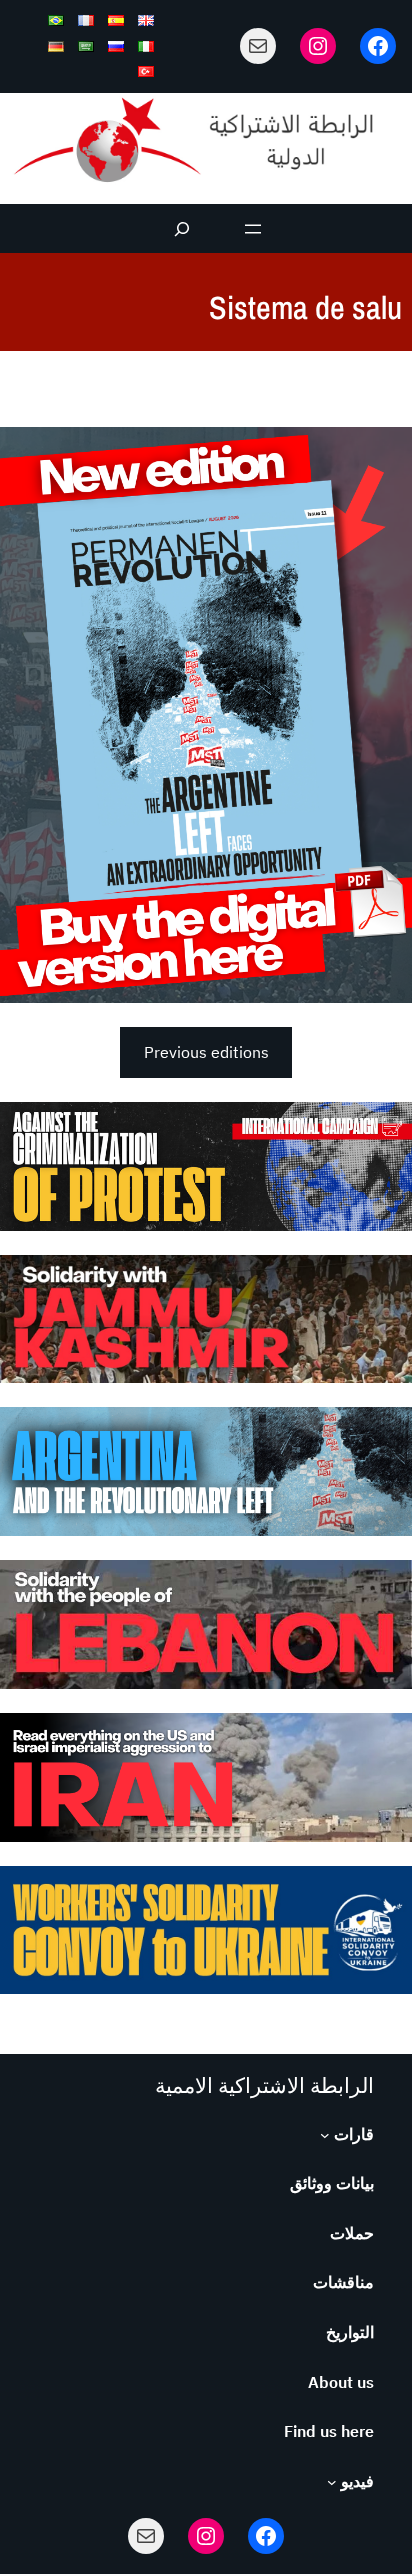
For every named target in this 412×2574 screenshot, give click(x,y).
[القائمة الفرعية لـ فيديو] (332, 2482)
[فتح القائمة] (253, 229)
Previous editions (206, 1052)
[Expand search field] (182, 228)
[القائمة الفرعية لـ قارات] (325, 2135)
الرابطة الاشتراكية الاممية (264, 2085)
